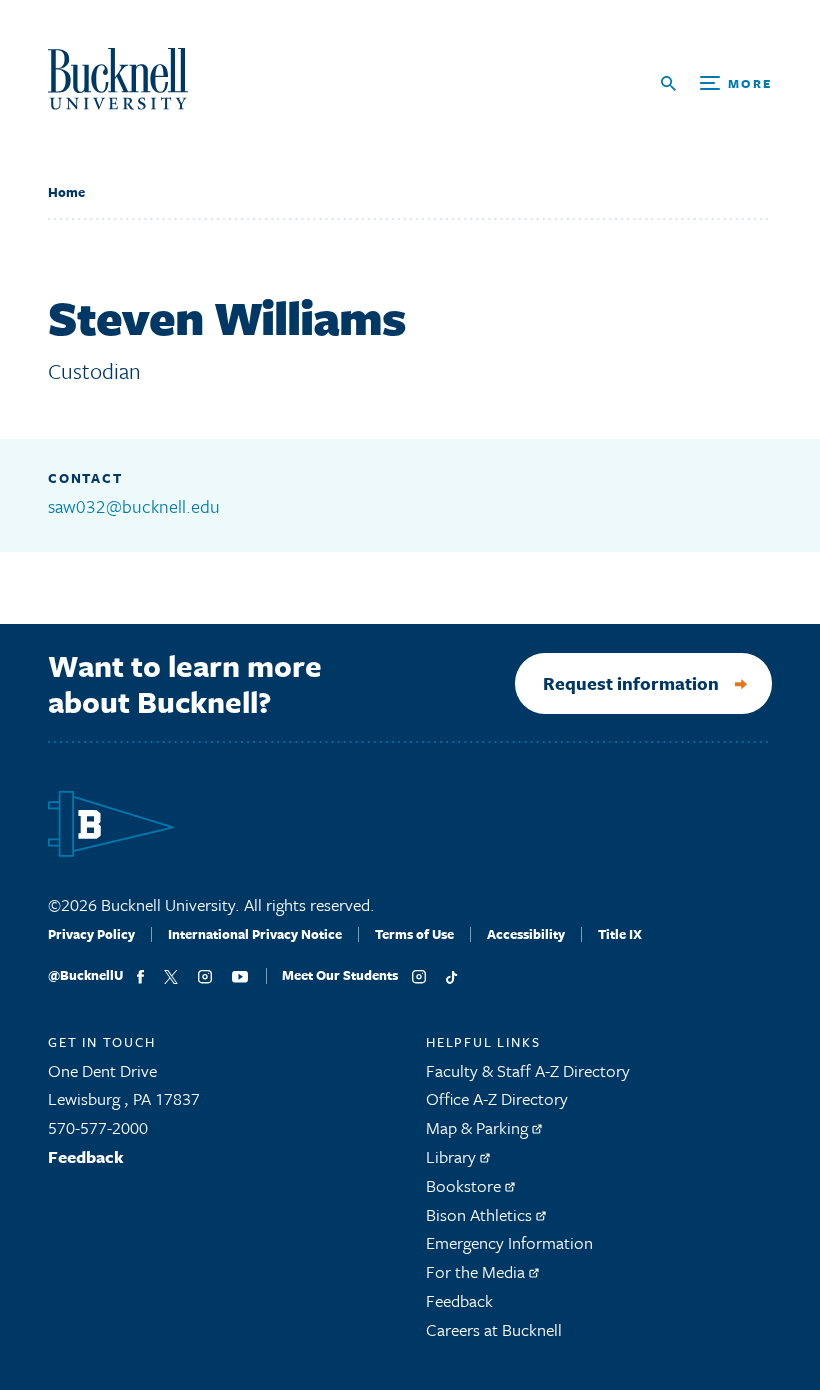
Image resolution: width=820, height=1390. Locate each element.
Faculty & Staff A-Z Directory (528, 1070)
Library (453, 1156)
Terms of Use (414, 934)
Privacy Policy (91, 934)
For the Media (477, 1271)
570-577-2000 (98, 1127)
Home (66, 192)
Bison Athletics (481, 1214)
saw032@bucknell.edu (134, 506)
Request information (631, 683)
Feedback (86, 1156)
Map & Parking (479, 1127)
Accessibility (526, 934)
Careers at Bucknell (494, 1329)
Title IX (620, 934)
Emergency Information (509, 1242)
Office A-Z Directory (497, 1098)
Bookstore (465, 1185)
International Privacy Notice (255, 934)
